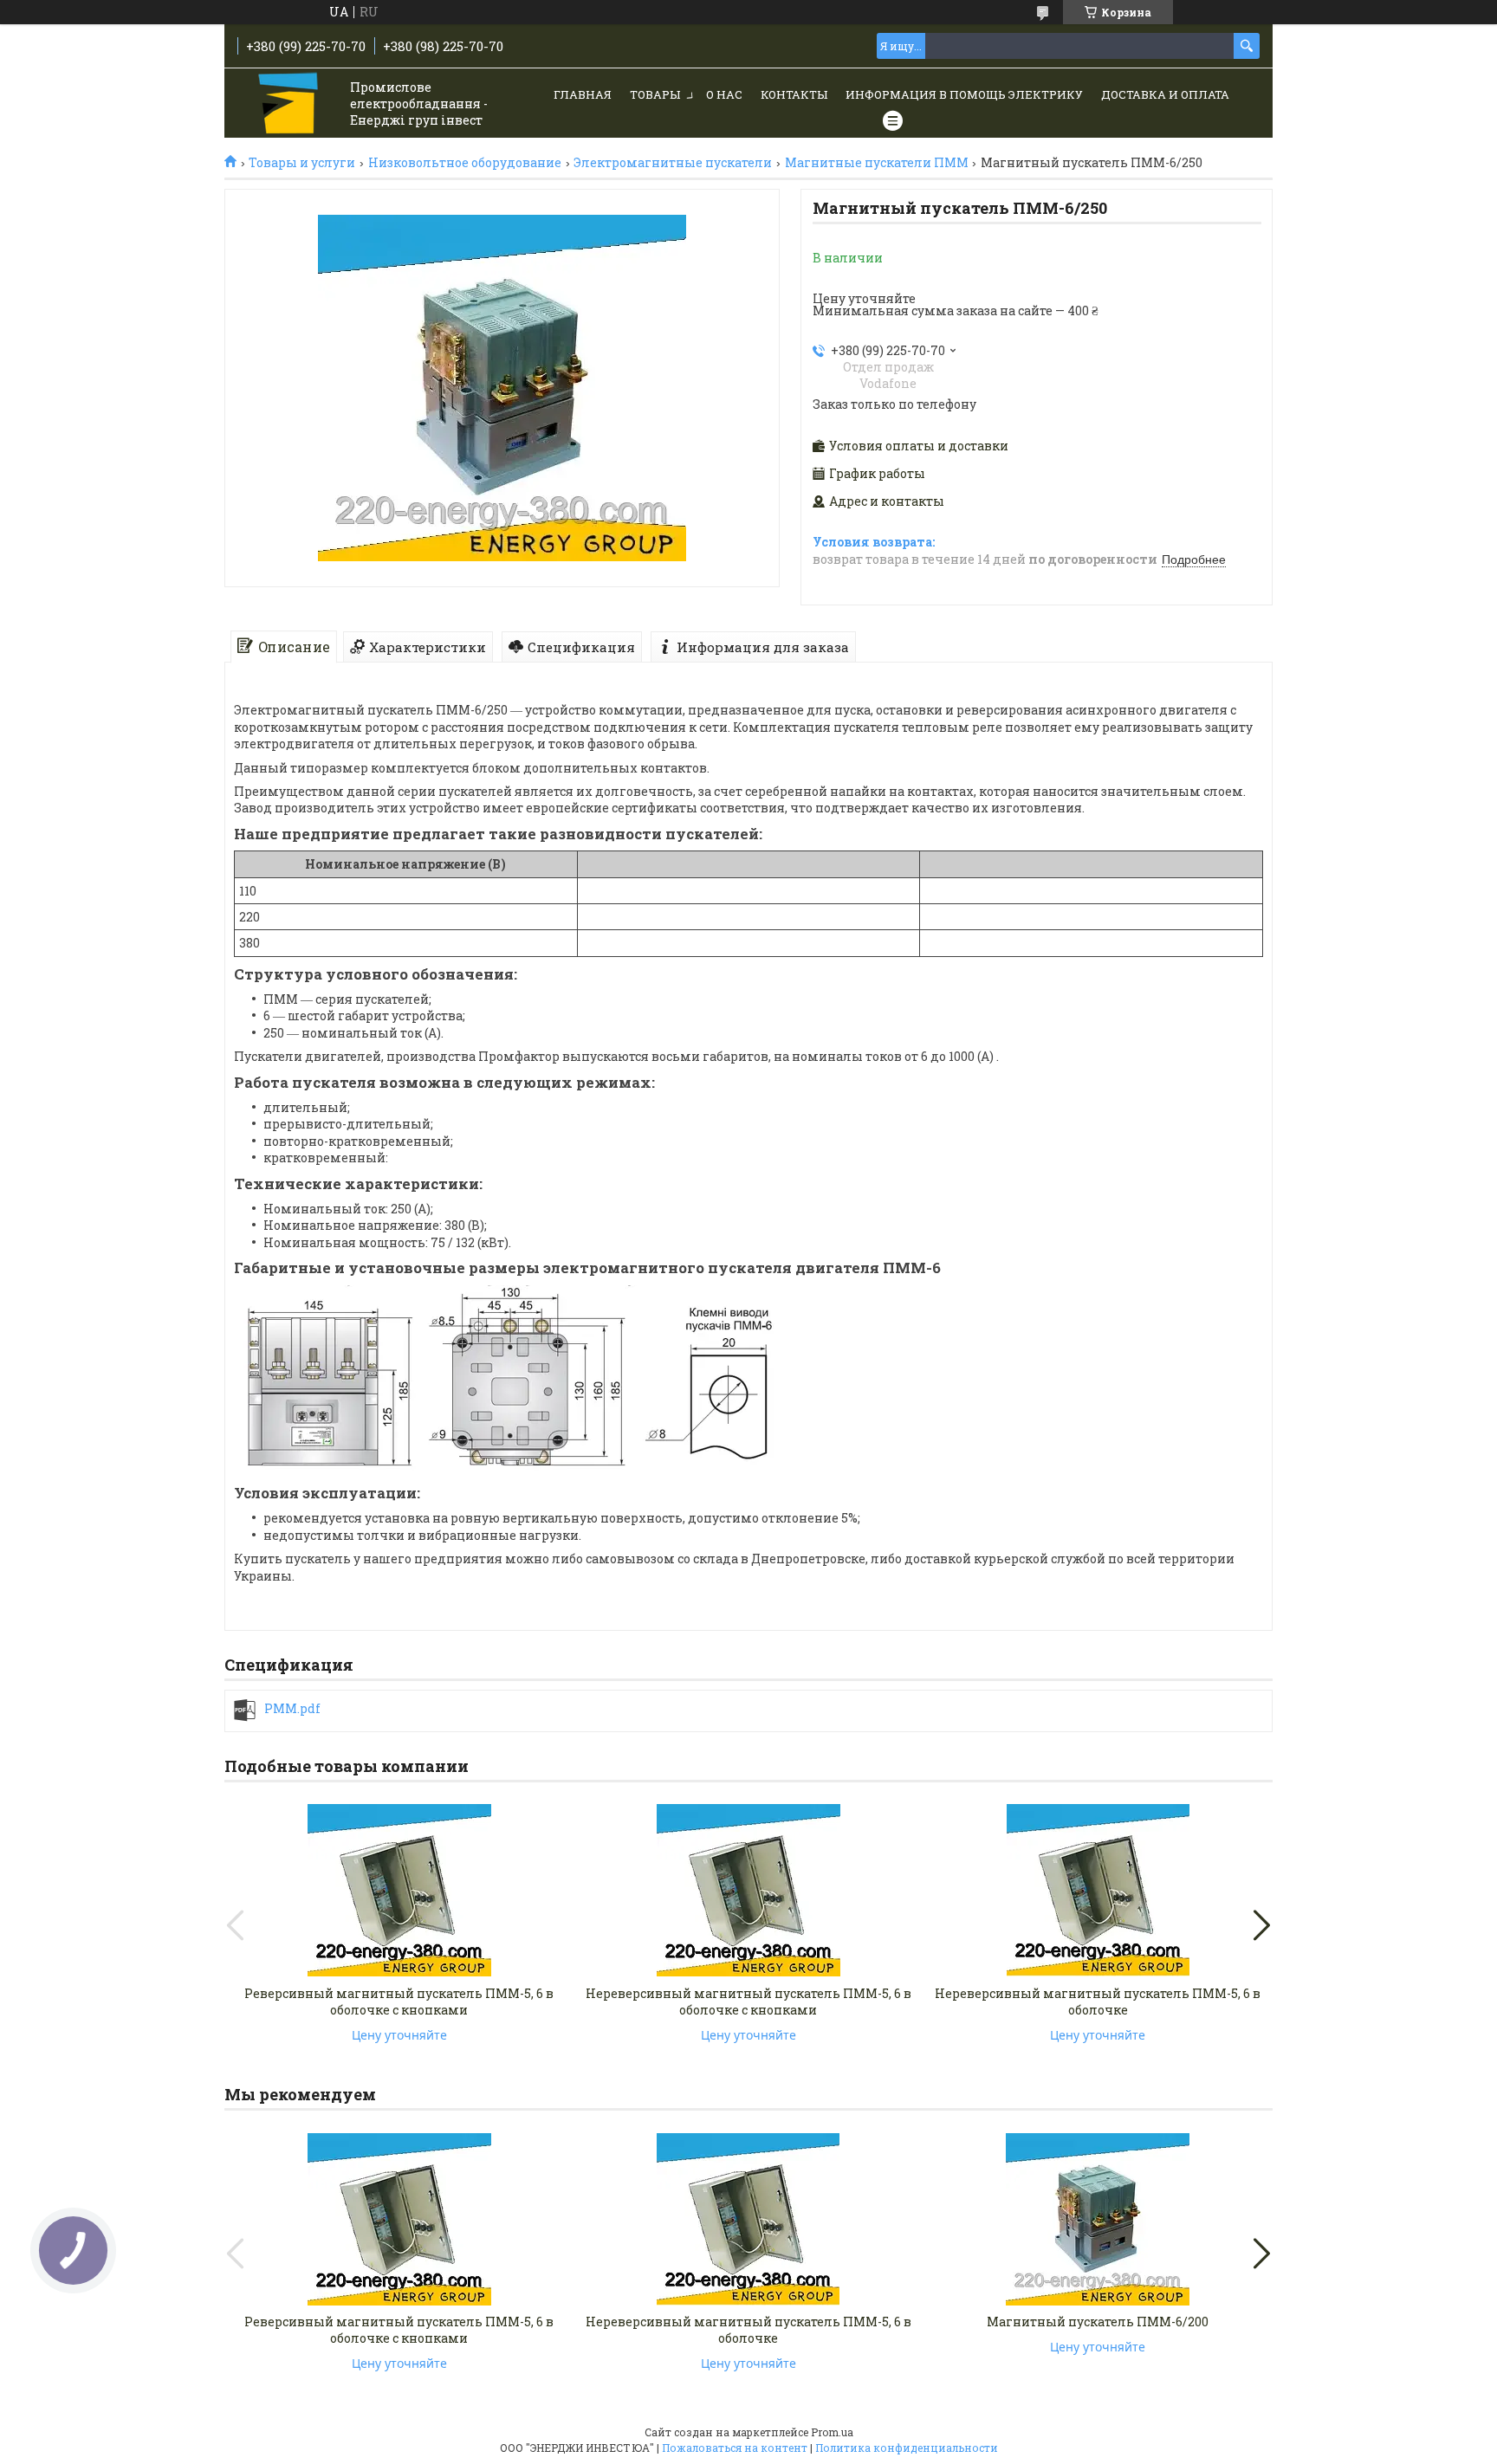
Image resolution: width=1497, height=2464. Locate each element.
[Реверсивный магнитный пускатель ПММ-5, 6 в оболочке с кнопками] (399, 1891)
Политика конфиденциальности (907, 2448)
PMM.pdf (292, 1709)
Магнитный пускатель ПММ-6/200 (1098, 2322)
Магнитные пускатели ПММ (877, 163)
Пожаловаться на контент (735, 2448)
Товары (655, 94)
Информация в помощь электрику (964, 94)
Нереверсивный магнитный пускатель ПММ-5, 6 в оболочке (1098, 2002)
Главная (583, 94)
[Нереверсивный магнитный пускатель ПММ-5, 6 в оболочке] (1098, 1891)
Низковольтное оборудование (465, 163)
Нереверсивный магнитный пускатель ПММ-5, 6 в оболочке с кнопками (748, 2002)
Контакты (794, 94)
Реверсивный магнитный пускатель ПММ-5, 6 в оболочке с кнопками (399, 2002)
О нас (724, 94)
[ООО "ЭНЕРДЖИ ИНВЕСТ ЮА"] (290, 104)
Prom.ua (832, 2432)
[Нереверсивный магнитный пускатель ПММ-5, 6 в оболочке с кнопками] (748, 1891)
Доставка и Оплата (1165, 94)
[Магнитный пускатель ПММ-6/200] (1098, 2219)
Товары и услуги (302, 163)
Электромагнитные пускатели (673, 163)
